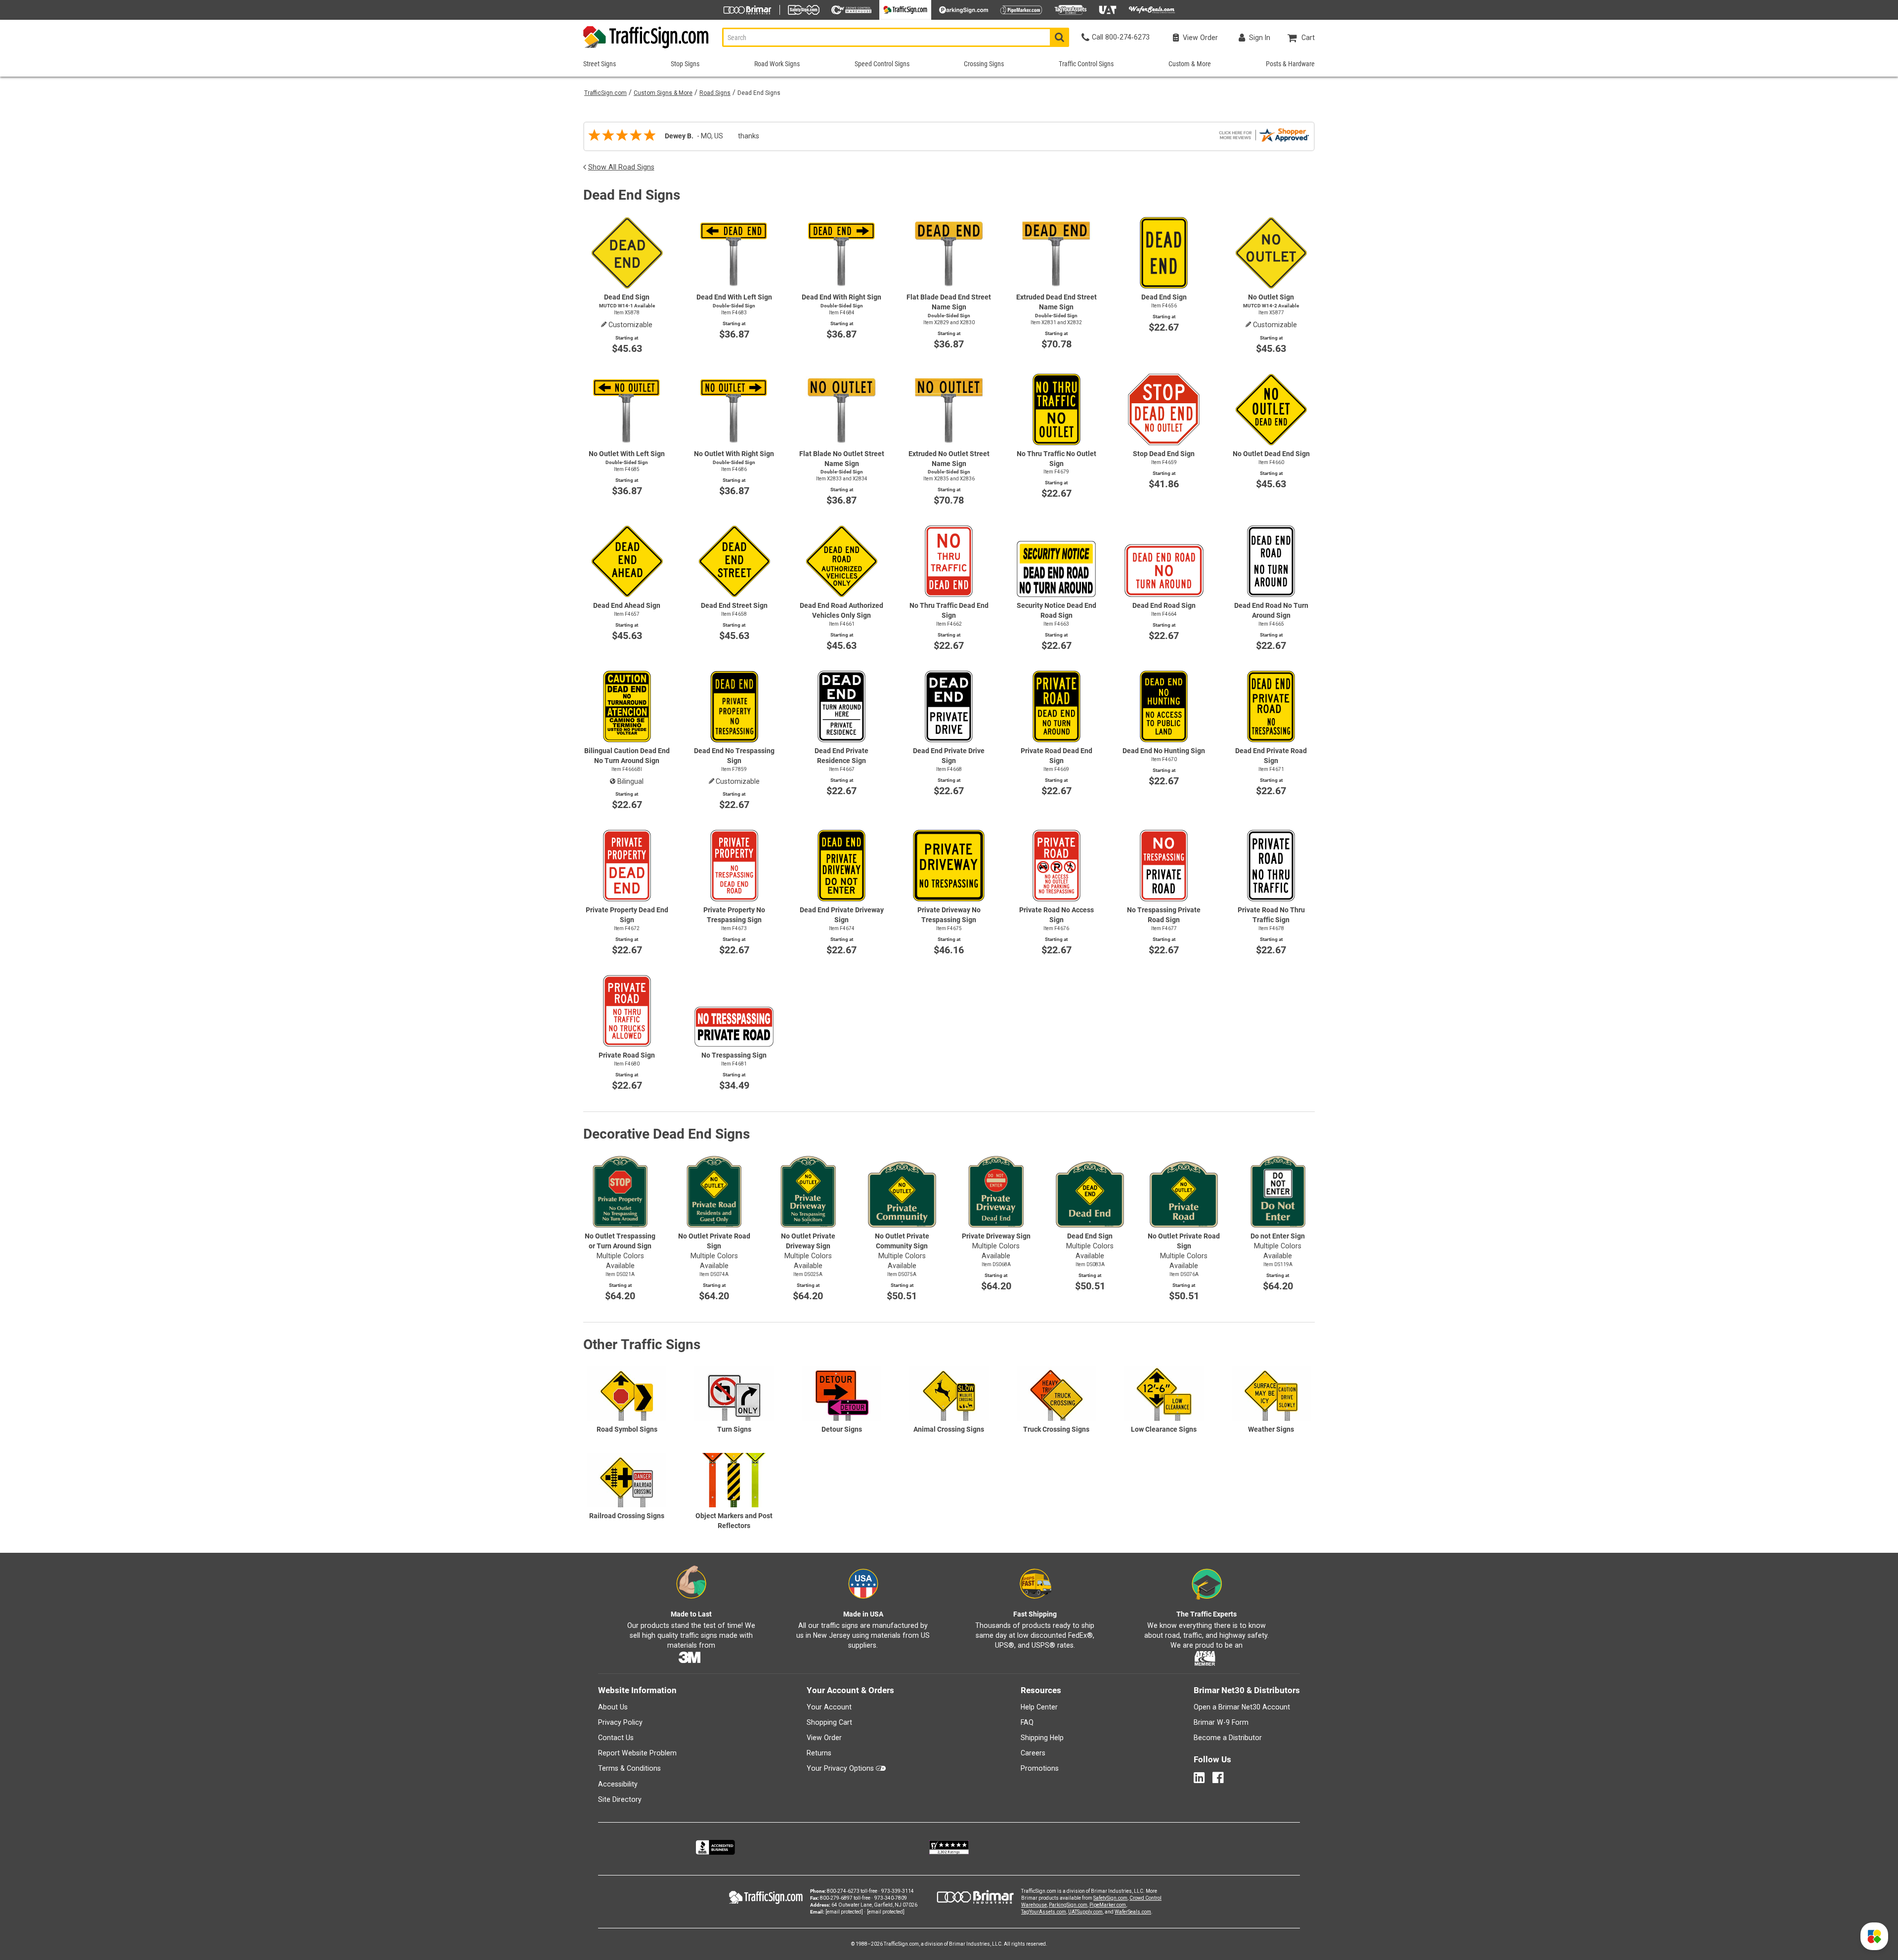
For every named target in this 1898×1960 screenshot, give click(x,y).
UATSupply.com (1085, 1912)
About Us (613, 1707)
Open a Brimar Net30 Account (1242, 1707)
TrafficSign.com (605, 93)
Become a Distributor (1228, 1738)
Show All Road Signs (621, 167)
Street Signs (600, 64)
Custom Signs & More (663, 93)
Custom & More (1190, 64)
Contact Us (616, 1738)
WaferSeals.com (1133, 1912)
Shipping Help (1042, 1738)
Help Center (1039, 1707)
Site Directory (620, 1799)
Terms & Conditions (629, 1768)
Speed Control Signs (882, 64)
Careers (1033, 1753)
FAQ (1027, 1722)
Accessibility (618, 1784)
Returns (819, 1753)
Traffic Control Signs (1086, 64)
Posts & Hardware (1290, 64)
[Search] (1059, 37)
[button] (1874, 1936)
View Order (824, 1738)
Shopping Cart (829, 1722)
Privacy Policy (620, 1722)
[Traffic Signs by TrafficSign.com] (647, 48)
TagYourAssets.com (1044, 1912)
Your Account (829, 1707)
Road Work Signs (777, 64)
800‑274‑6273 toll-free (852, 1891)
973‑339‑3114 (898, 1891)
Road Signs (715, 93)
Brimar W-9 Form (1221, 1722)
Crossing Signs (984, 64)
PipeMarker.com (1108, 1905)
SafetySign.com (1110, 1898)
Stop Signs (685, 64)
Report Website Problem (637, 1753)
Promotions (1040, 1768)
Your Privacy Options (840, 1768)
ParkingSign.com (1068, 1905)
